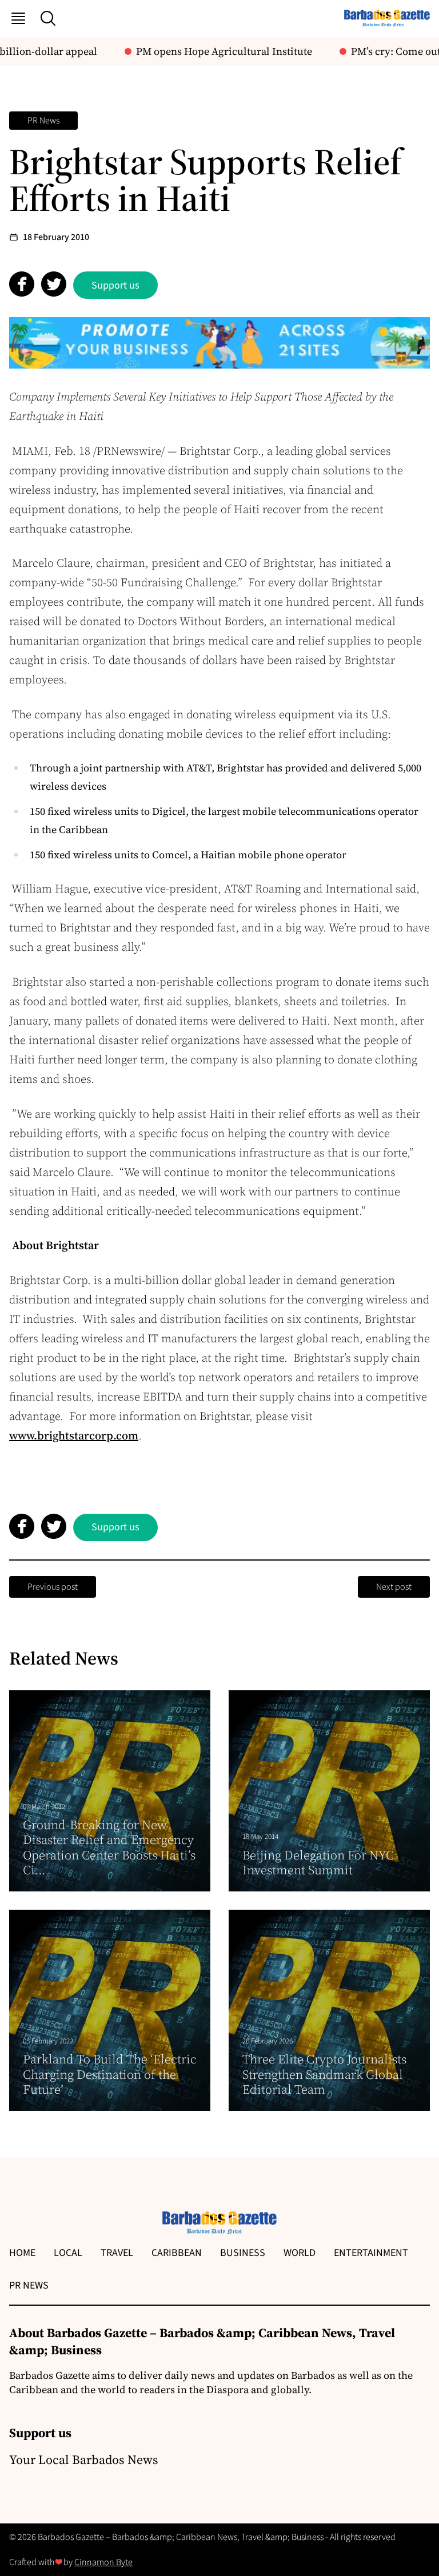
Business (243, 2253)
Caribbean (177, 2253)
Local (68, 2253)
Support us (115, 285)
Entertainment (371, 2253)
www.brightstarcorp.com (74, 1435)
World (300, 2253)
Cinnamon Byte (103, 2562)
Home (22, 2253)
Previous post (53, 1587)
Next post (394, 1587)
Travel (117, 2253)
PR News (43, 121)
